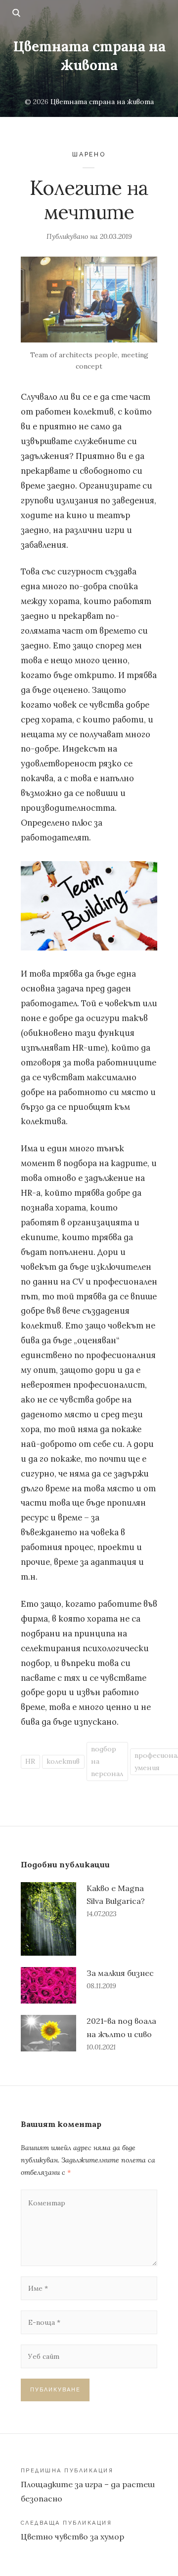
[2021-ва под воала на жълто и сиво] (48, 2034)
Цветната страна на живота (89, 56)
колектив (63, 1761)
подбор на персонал (107, 1761)
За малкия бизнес (120, 1973)
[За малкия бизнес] (48, 1985)
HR (30, 1761)
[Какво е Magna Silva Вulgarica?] (48, 1919)
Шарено (89, 154)
